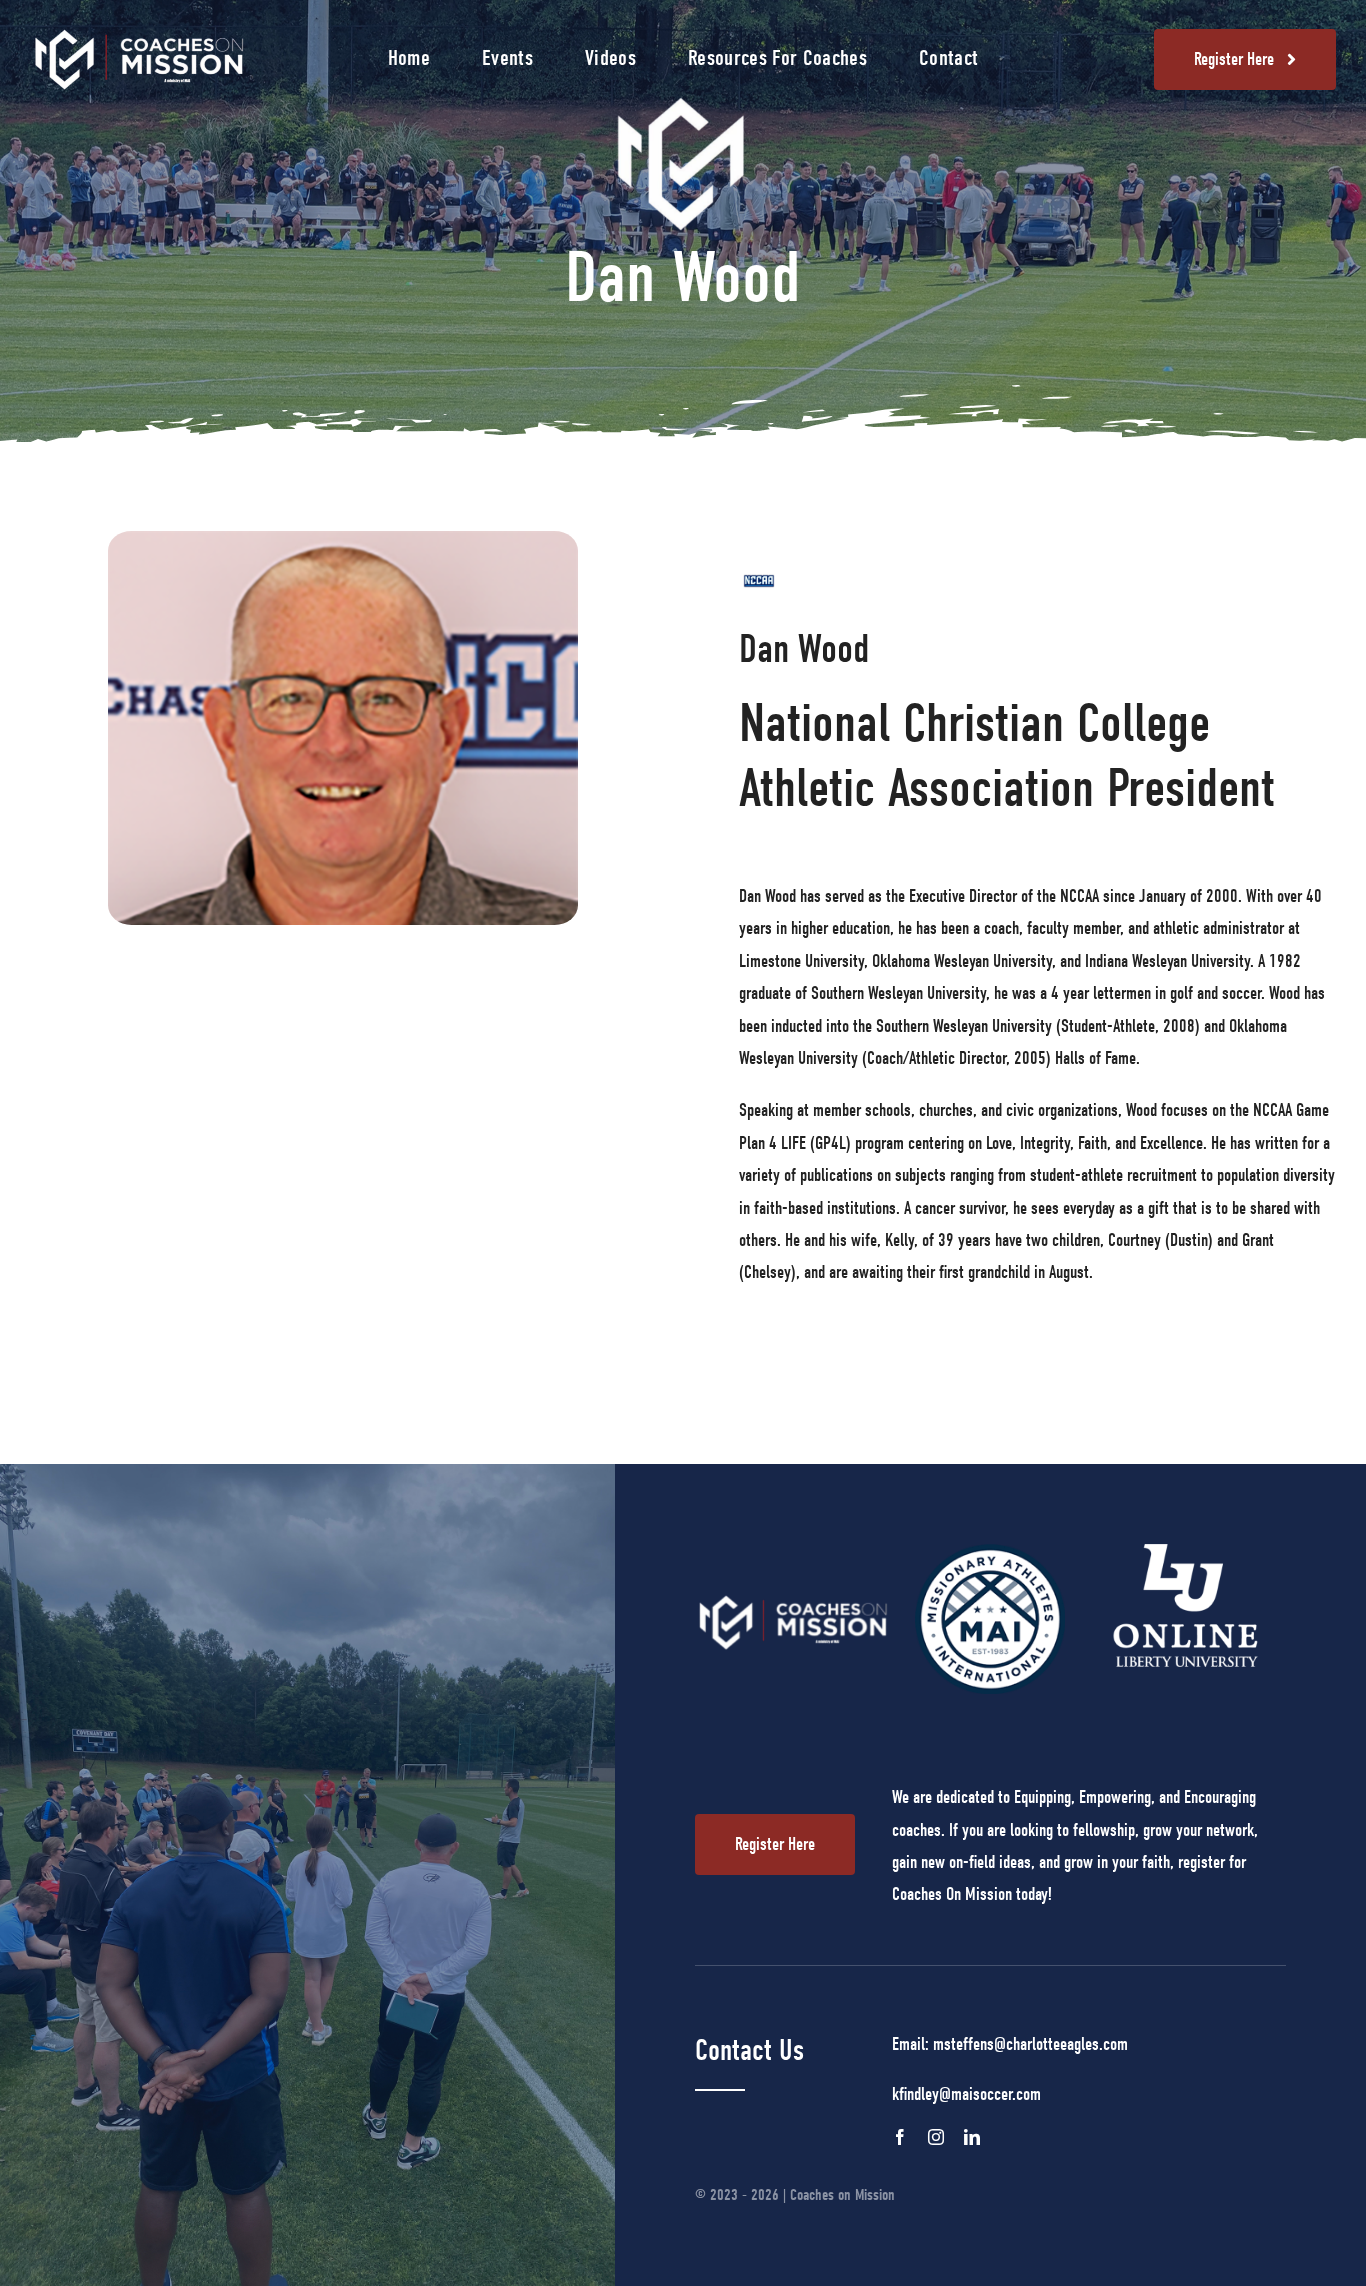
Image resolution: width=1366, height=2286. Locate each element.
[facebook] (900, 2137)
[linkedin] (972, 2137)
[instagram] (936, 2137)
